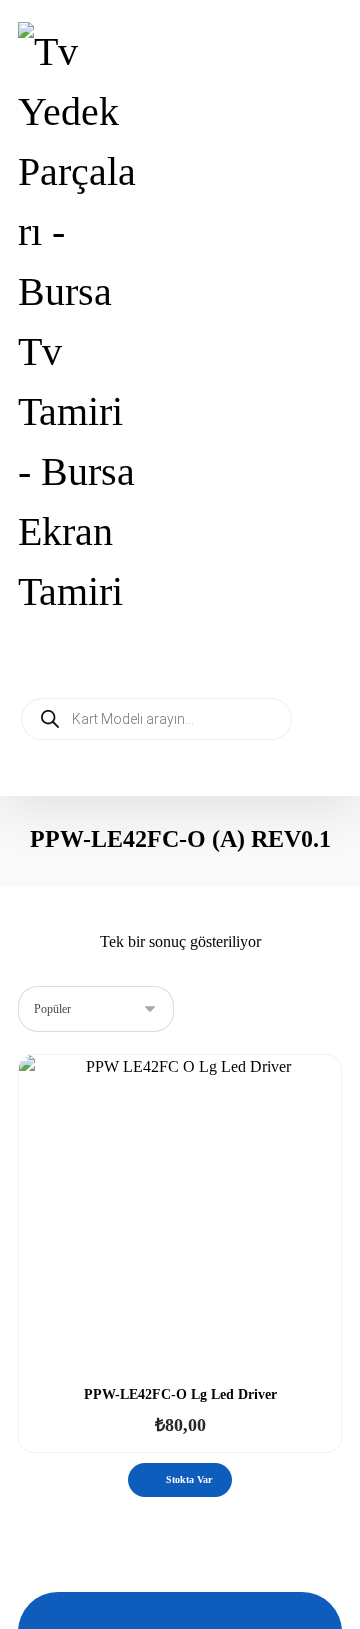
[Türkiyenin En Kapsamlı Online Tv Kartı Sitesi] (80, 322)
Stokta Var (189, 1479)
